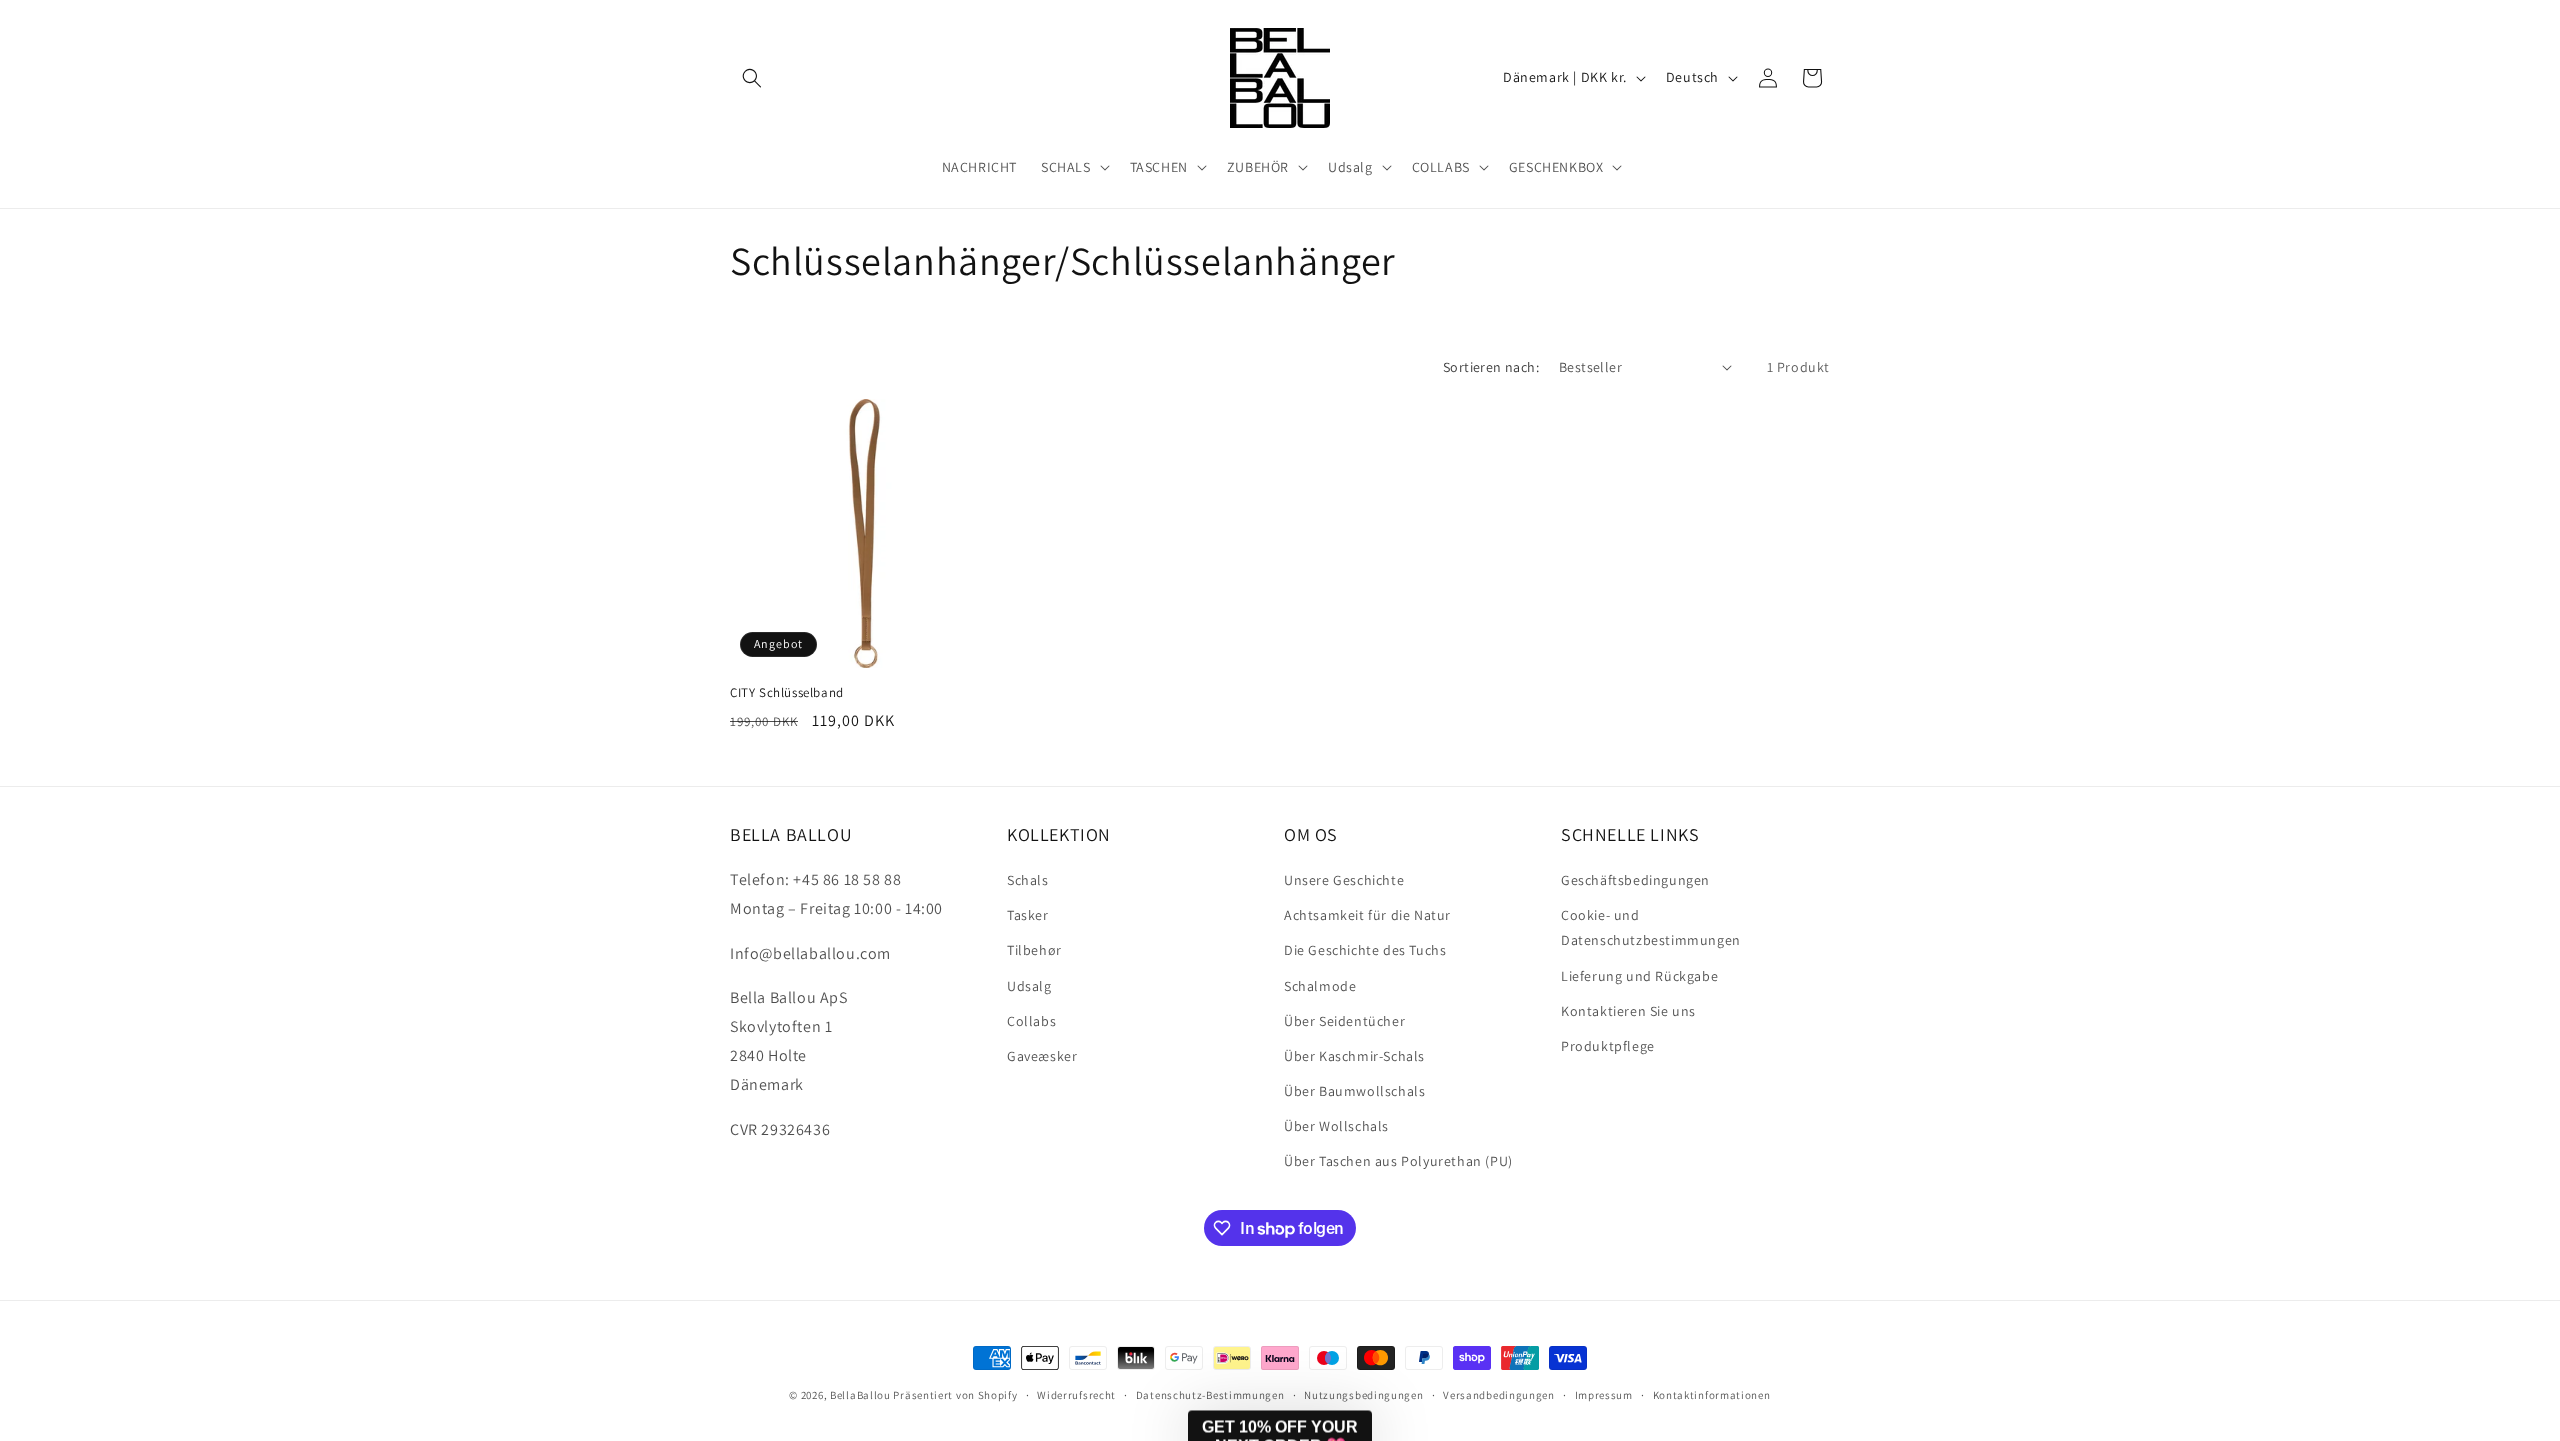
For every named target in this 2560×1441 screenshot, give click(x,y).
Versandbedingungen (1499, 1395)
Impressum (1604, 1395)
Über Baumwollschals (1354, 1091)
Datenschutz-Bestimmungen (1210, 1395)
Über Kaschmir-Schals (1354, 1056)
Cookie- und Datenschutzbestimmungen (1651, 927)
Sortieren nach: (1491, 367)
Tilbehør (1034, 950)
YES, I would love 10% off (2031, 1281)
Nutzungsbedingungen (1363, 1395)
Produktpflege (1608, 1046)
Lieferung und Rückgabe (1639, 976)
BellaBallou (860, 1395)
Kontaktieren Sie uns (1628, 1011)
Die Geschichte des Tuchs (1365, 950)
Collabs (1031, 1021)
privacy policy (2050, 1340)
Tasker (1028, 915)
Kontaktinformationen (1712, 1395)
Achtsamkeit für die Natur (1367, 915)
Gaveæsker (1042, 1056)
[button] (752, 78)
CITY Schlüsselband (787, 693)
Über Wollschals (1336, 1126)
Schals (1028, 880)
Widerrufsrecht (1076, 1395)
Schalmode (1320, 986)
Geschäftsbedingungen (1635, 880)
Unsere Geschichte (1344, 880)
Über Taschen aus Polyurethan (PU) (1398, 1161)
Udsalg (1029, 986)
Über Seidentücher (1344, 1021)
